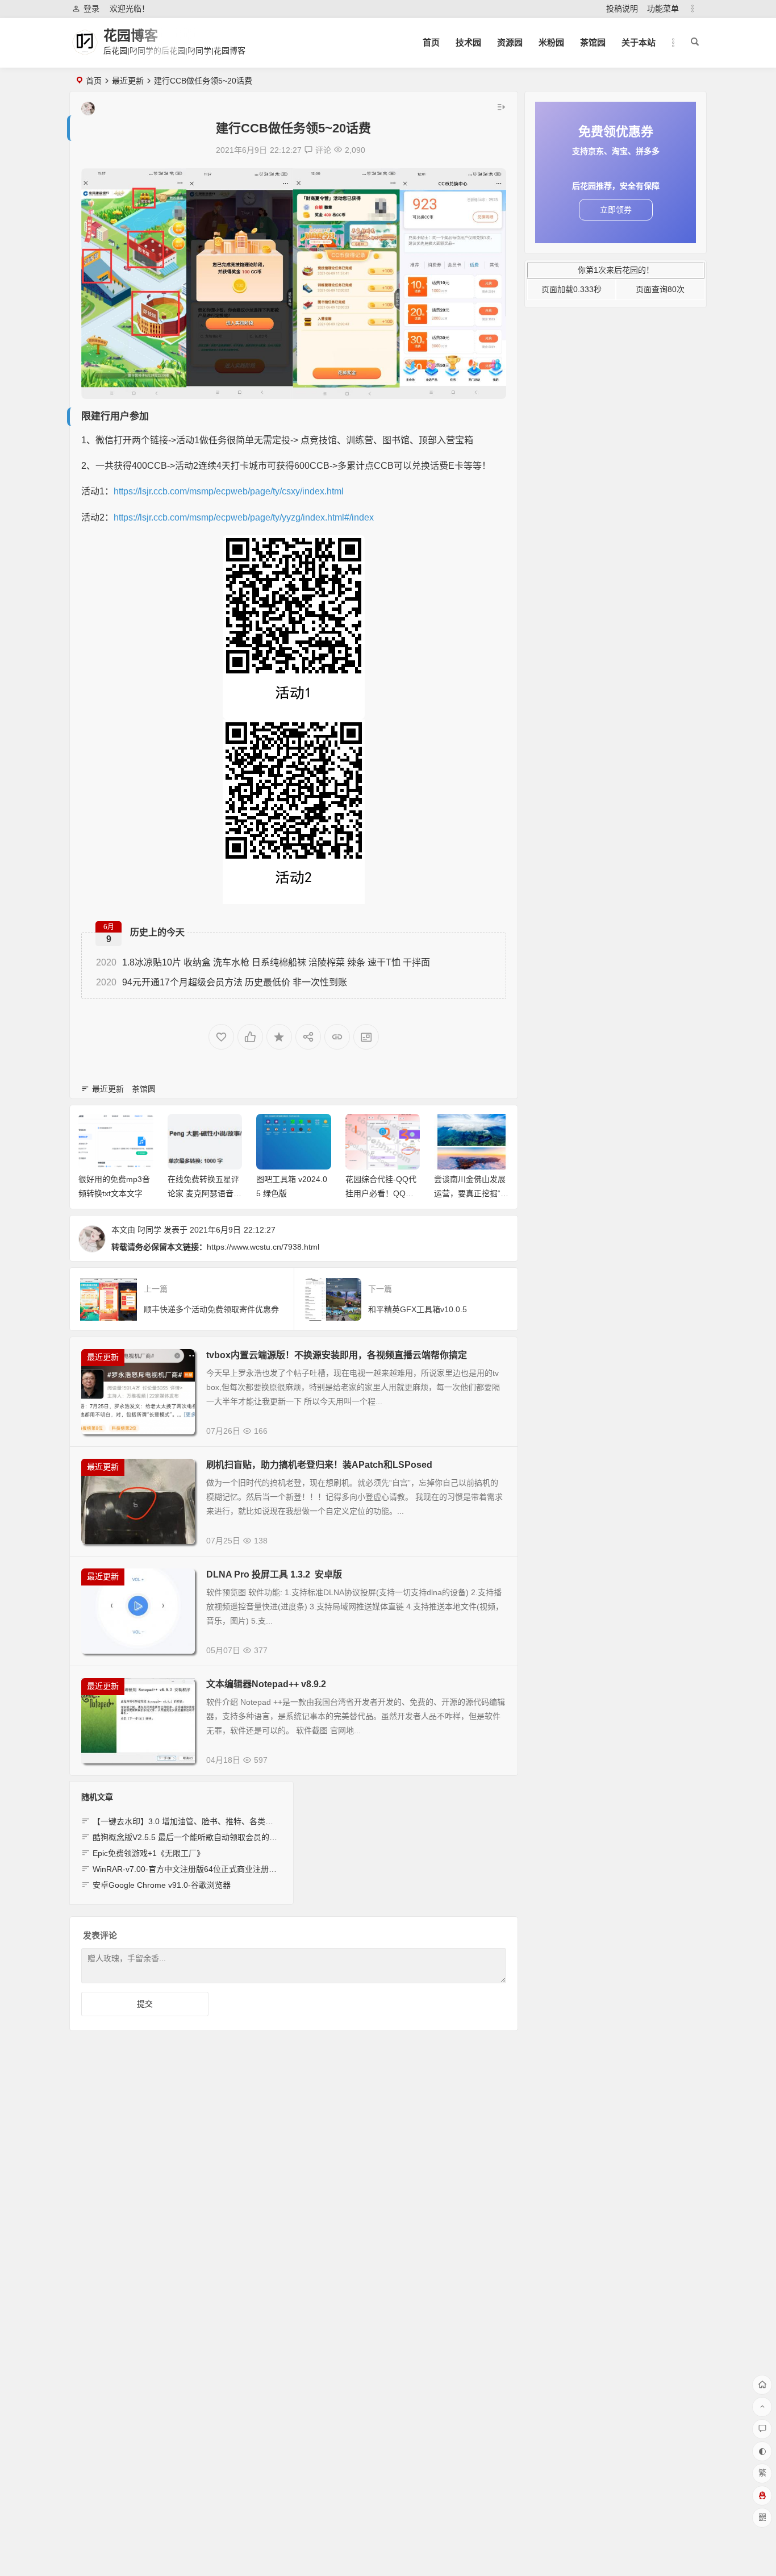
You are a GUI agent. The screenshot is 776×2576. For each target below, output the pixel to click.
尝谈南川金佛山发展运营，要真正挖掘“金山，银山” (471, 1193)
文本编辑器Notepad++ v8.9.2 (266, 1684)
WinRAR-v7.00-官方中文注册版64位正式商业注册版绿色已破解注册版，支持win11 (239, 1869)
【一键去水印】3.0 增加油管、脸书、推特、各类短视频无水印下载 (211, 1821)
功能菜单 (663, 9)
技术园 (468, 42)
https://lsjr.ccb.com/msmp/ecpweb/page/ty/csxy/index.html (229, 491)
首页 (431, 42)
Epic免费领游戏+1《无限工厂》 (149, 1853)
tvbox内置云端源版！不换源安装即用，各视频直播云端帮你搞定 (337, 1355)
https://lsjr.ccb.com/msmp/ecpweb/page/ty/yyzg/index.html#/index (244, 517)
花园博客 (131, 36)
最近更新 (128, 81)
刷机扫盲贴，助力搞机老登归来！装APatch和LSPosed (319, 1465)
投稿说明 (622, 9)
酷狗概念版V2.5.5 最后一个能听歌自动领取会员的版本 (189, 1837)
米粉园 (551, 42)
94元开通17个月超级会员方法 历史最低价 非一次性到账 (222, 982)
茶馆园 (593, 42)
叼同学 (149, 1230)
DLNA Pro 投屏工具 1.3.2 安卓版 (274, 1574)
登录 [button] (91, 9)
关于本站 (639, 42)
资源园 (510, 42)
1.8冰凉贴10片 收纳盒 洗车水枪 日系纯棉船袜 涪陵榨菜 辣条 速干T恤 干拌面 (263, 962)
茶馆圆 (144, 1089)
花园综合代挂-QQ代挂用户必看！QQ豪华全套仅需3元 (381, 1193)
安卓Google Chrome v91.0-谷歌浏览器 (162, 1885)
